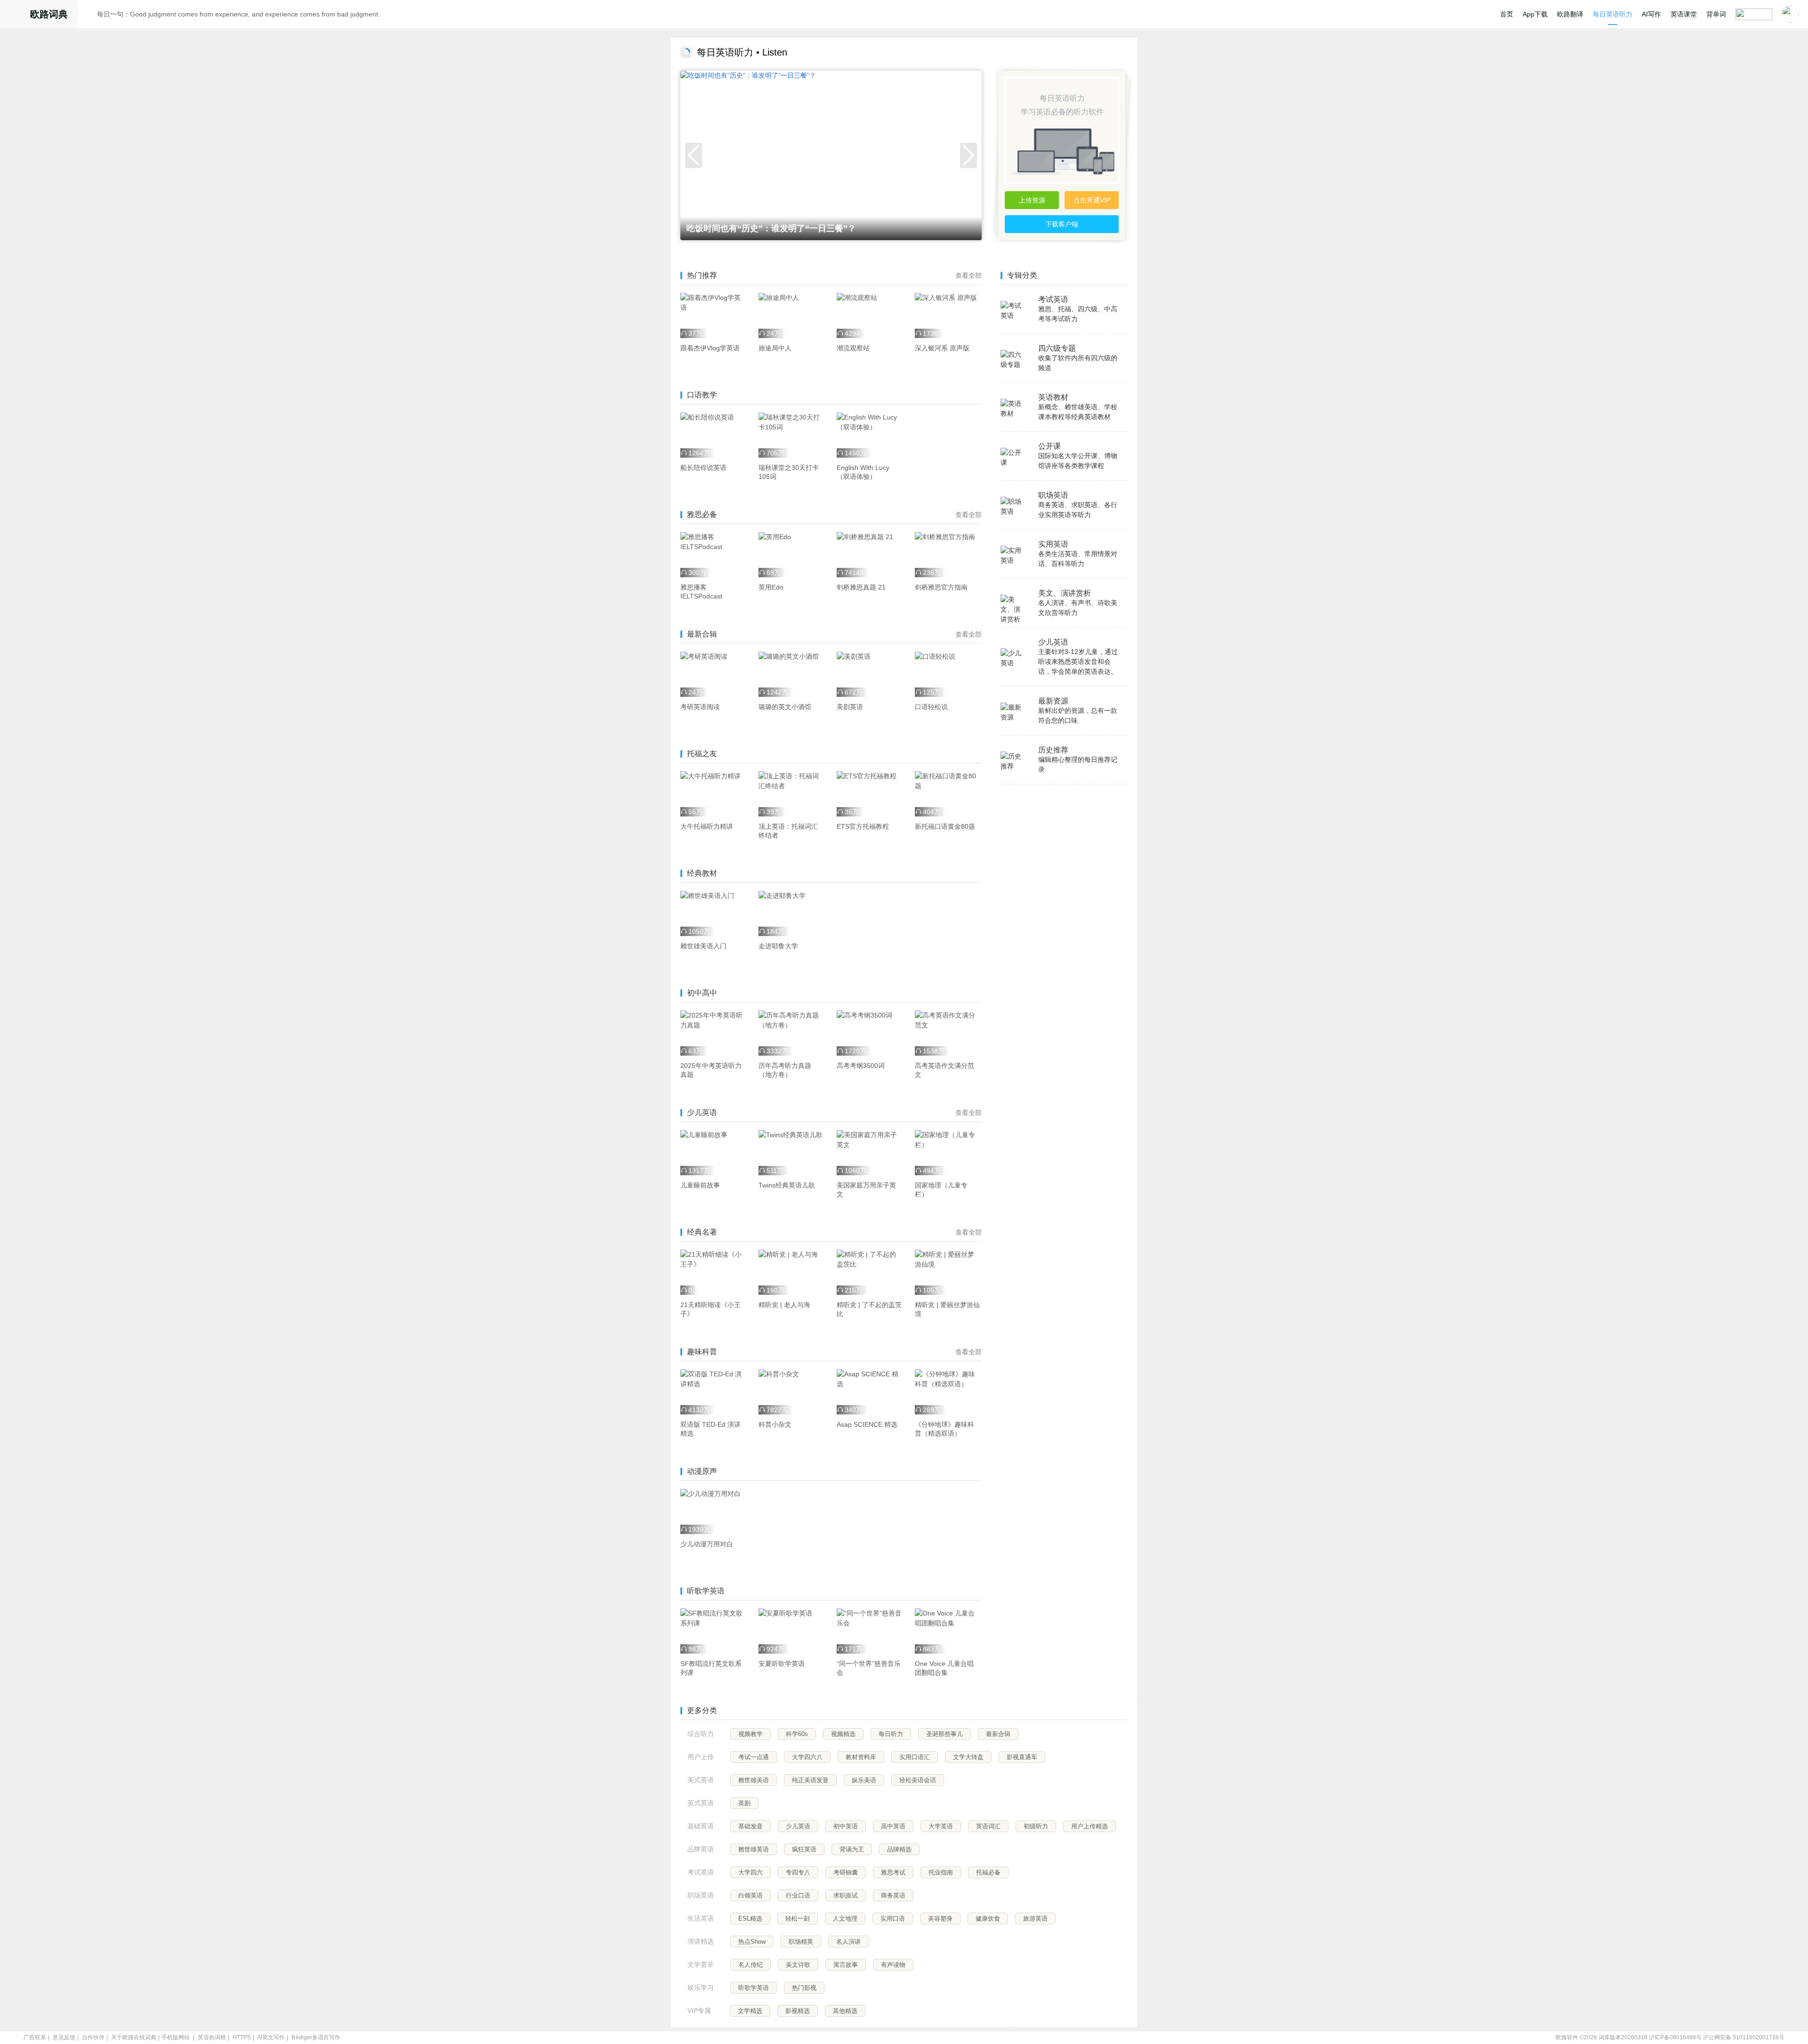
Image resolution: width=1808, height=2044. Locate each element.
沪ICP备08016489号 (1675, 2037)
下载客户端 (1062, 224)
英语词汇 (988, 1826)
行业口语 (798, 1895)
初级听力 (1036, 1826)
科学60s (797, 1734)
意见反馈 (64, 2037)
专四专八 (798, 1872)
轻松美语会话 (918, 1780)
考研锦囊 (846, 1872)
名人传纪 (751, 1965)
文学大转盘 (968, 1757)
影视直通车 (1022, 1757)
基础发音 (751, 1826)
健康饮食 (988, 1919)
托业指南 (941, 1872)
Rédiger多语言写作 (316, 2037)
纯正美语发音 (810, 1780)
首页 (1507, 14)
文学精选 (750, 2011)
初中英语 (846, 1826)
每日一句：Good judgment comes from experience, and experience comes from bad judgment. (238, 14)
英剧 (744, 1803)
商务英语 (893, 1895)
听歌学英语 (754, 1988)
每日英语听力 (1613, 14)
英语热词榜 (212, 2037)
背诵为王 (852, 1849)
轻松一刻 (798, 1919)
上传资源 (1032, 200)
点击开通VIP (1092, 200)
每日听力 (891, 1734)
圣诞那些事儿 (944, 1734)
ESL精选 (750, 1919)
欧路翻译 (1570, 14)
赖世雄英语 (754, 1849)
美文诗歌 (798, 1965)
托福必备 (988, 1872)
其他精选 (845, 2011)
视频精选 (843, 1734)
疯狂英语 (804, 1849)
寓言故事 (846, 1965)
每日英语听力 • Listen (742, 52)
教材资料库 (861, 1757)
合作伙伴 (93, 2037)
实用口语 (893, 1919)
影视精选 (798, 2011)
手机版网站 (176, 2037)
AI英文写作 (271, 2037)
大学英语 (941, 1826)
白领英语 (751, 1895)
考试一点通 (754, 1757)
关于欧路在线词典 (134, 2037)
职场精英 (801, 1942)
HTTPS (242, 2037)
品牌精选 (899, 1849)
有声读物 (893, 1965)
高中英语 (893, 1826)
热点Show (752, 1942)
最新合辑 (998, 1734)
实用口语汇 (915, 1757)
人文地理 (845, 1919)
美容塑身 (940, 1919)
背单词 (1716, 14)
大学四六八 (807, 1757)
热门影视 (804, 1988)
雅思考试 (893, 1872)
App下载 (1535, 14)
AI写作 (1651, 14)
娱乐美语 (864, 1780)
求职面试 (846, 1895)
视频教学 (751, 1734)
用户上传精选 (1090, 1826)
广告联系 (35, 2037)
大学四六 (751, 1872)
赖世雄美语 (754, 1780)
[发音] (90, 16)
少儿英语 (798, 1826)
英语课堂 (1684, 14)
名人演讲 (848, 1942)
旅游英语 (1035, 1919)
